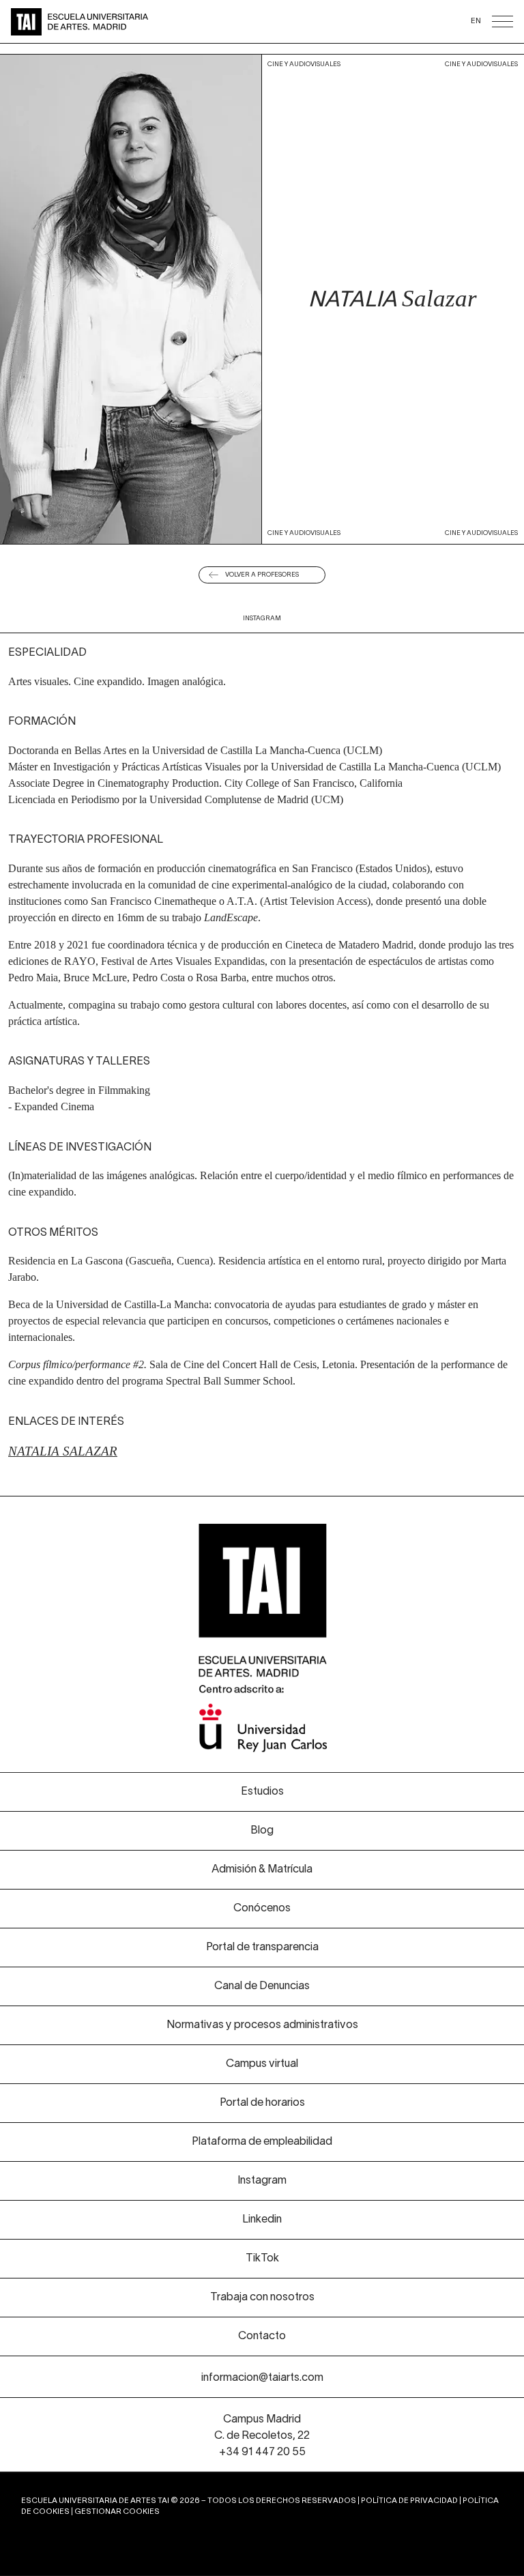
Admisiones (219, 62)
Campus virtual (262, 2064)
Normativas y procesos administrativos (262, 2025)
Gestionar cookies (117, 2512)
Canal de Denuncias (262, 1986)
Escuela (393, 62)
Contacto (262, 2336)
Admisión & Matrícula (262, 1870)
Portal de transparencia (262, 1948)
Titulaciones (131, 62)
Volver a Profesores (262, 575)
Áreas (44, 62)
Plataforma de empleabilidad (262, 2142)
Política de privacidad (409, 2501)
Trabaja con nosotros (262, 2298)
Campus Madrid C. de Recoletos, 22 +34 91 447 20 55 (262, 2436)
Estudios (262, 1792)
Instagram (262, 619)
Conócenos (306, 62)
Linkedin (262, 2220)
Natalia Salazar (63, 1451)
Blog (262, 1831)
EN (476, 21)
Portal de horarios (262, 2103)
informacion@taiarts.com (262, 2378)
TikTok (262, 2259)
